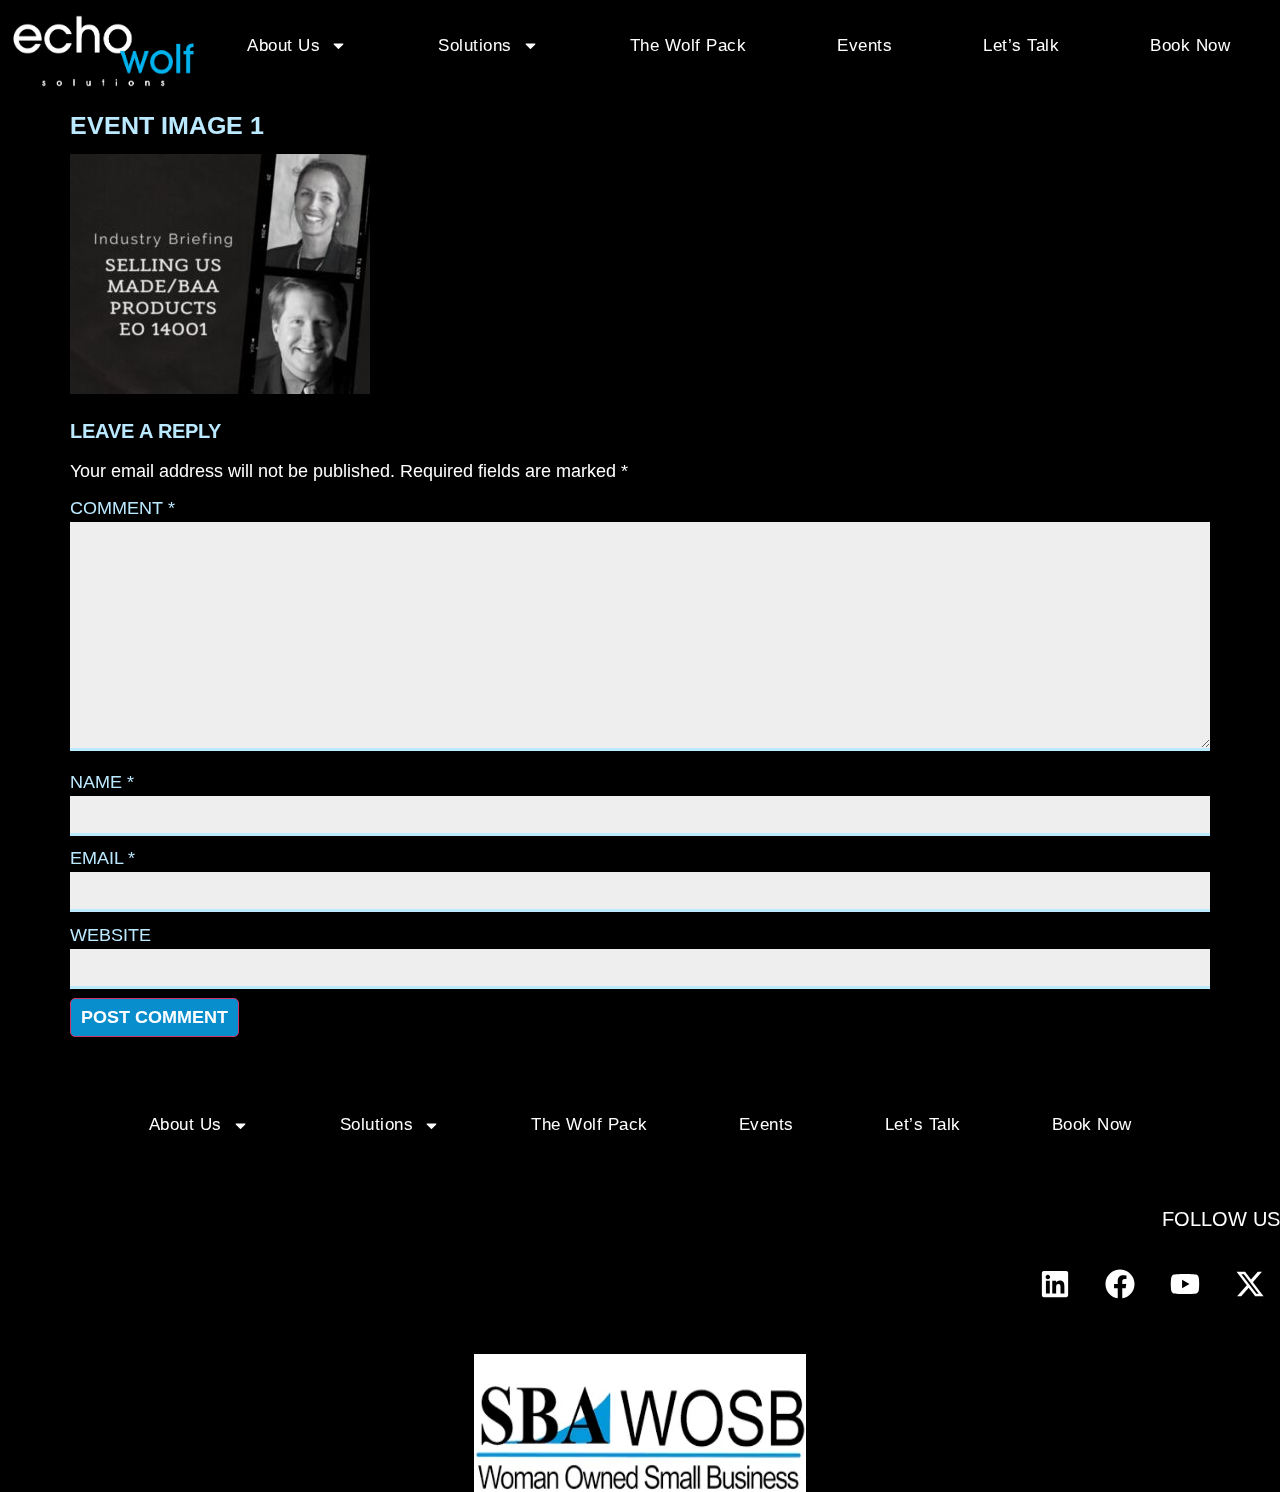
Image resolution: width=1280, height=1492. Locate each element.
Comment (122, 508)
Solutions (475, 45)
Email (102, 858)
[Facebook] (1120, 1284)
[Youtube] (1185, 1284)
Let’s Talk (1021, 45)
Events (864, 45)
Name (102, 782)
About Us (283, 45)
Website (110, 935)
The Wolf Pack (688, 45)
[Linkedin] (1055, 1284)
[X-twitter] (1250, 1284)
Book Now (1190, 45)
